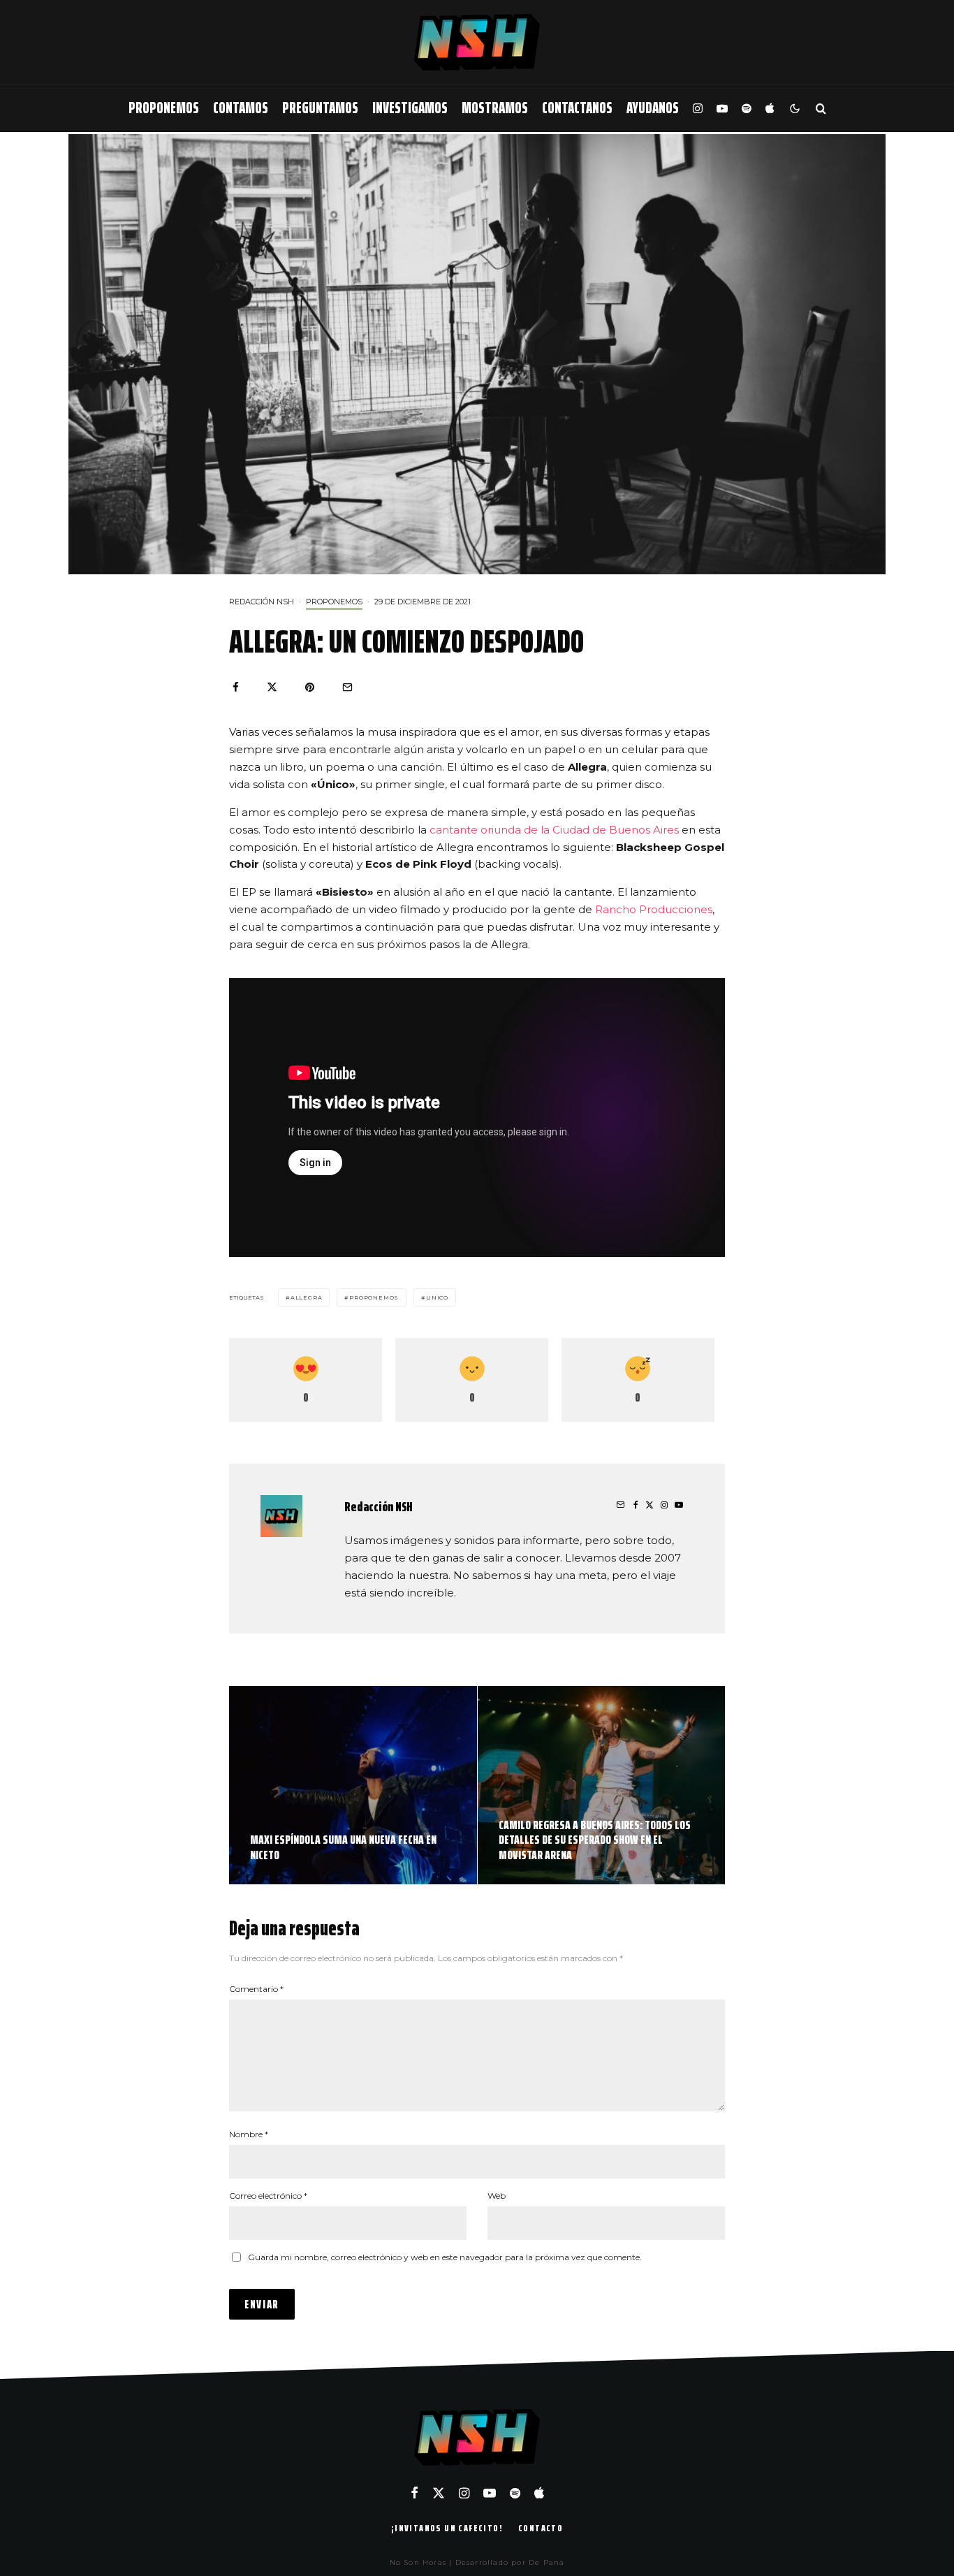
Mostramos (495, 108)
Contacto (541, 2528)
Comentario (256, 1989)
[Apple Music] (770, 109)
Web (497, 2196)
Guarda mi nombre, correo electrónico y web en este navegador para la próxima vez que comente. (445, 2257)
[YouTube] (722, 109)
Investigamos (410, 108)
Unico (437, 1297)
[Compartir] (236, 687)
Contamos (241, 108)
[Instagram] (698, 109)
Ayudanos (653, 108)
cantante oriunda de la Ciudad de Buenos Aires (556, 830)
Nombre (249, 2134)
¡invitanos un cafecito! (447, 2528)
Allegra (307, 1297)
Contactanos (577, 108)
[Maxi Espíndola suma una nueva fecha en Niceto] (353, 1785)
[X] (439, 2493)
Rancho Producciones (654, 909)
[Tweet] (272, 687)
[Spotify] (747, 109)
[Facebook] (414, 2493)
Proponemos (164, 108)
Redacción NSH (262, 602)
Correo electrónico (268, 2196)
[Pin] (310, 687)
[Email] (347, 687)
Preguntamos (320, 108)
